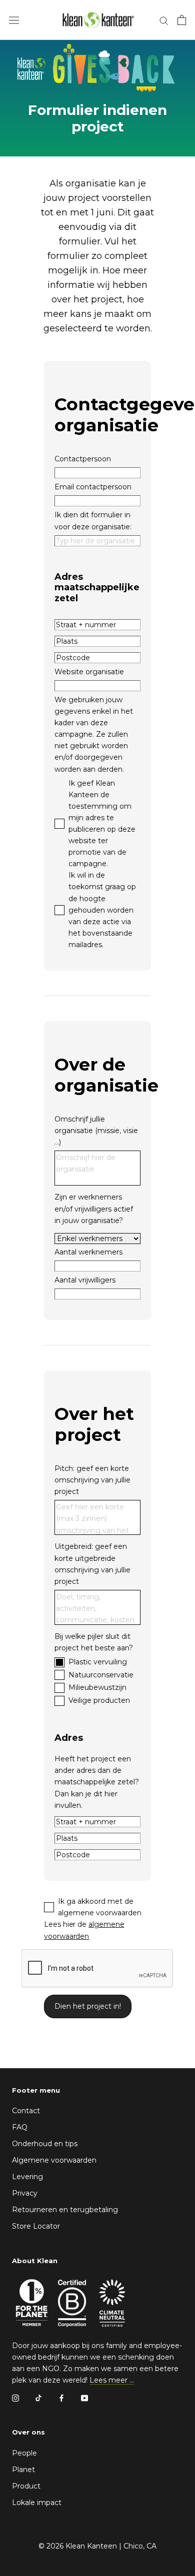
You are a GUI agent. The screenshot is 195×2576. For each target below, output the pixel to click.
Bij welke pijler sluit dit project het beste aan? (94, 1642)
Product (26, 2486)
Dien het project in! (88, 2006)
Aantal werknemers (88, 1252)
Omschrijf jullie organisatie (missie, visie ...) (96, 1131)
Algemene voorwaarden (54, 2160)
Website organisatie (89, 672)
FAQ (20, 2127)
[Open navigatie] (14, 20)
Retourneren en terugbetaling (65, 2210)
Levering (27, 2177)
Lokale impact (37, 2503)
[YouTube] (84, 2397)
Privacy (25, 2193)
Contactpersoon (83, 459)
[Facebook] (61, 2397)
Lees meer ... (112, 2380)
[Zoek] (164, 20)
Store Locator (36, 2226)
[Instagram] (15, 2397)
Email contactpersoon (93, 487)
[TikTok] (38, 2397)
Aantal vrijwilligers (85, 1280)
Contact (26, 2111)
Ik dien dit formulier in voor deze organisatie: (93, 521)
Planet (23, 2470)
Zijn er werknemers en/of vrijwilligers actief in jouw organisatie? (94, 1209)
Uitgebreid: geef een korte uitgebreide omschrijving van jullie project (92, 1564)
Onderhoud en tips (45, 2144)
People (24, 2453)
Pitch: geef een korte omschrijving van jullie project (92, 1480)
